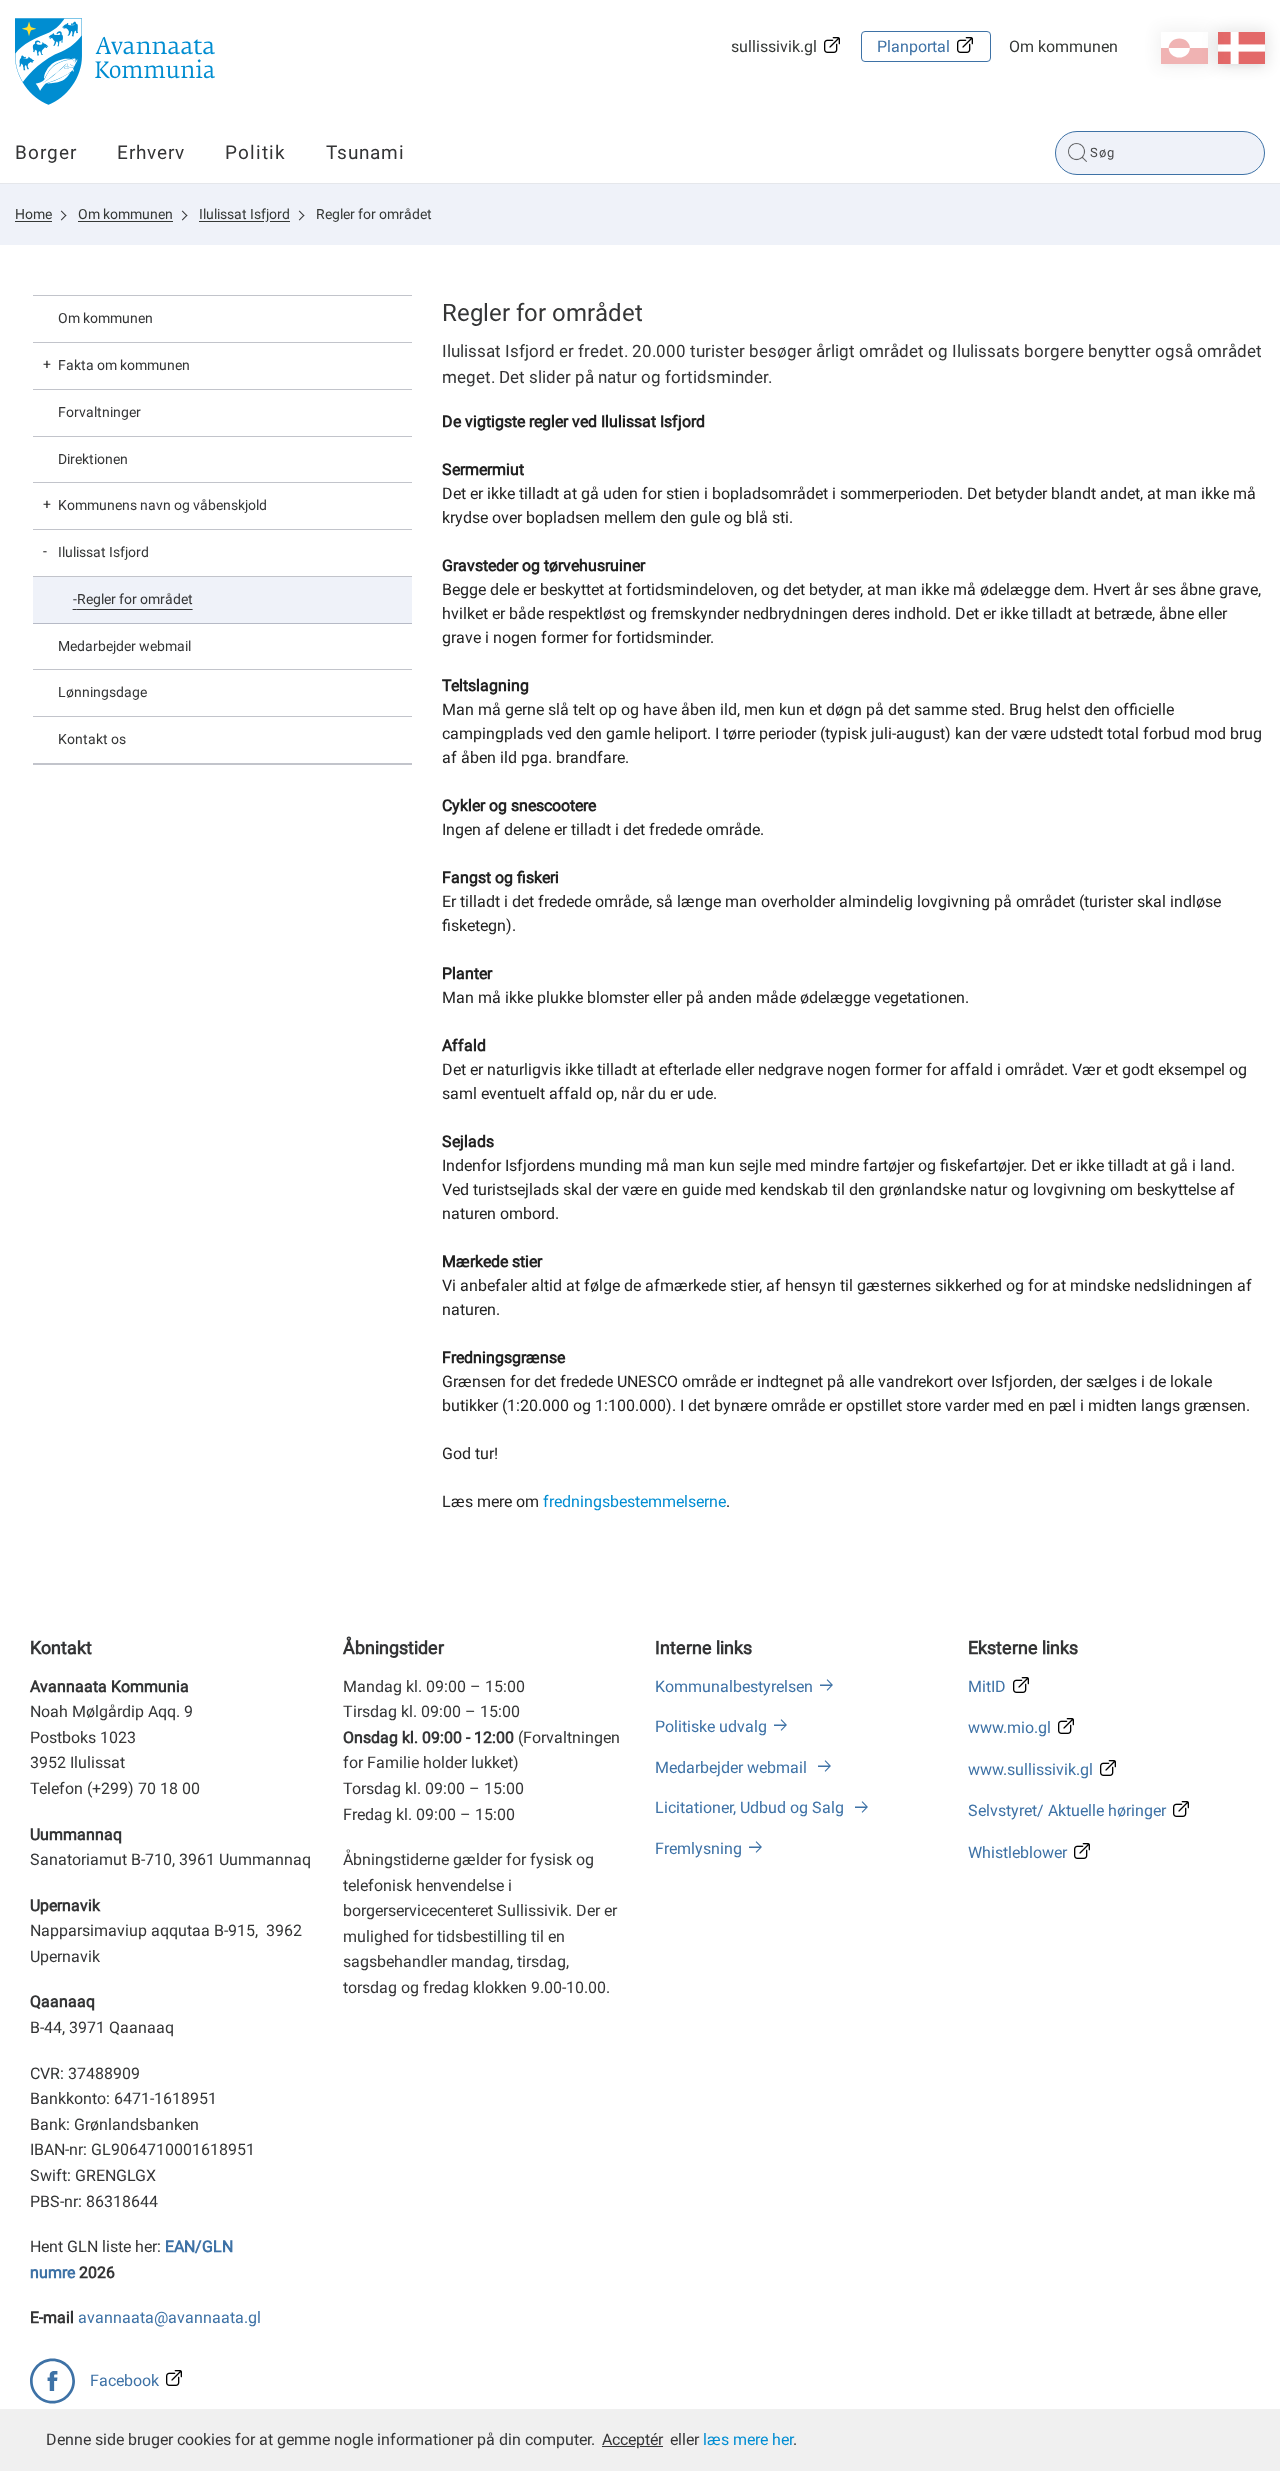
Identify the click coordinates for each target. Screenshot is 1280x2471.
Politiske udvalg (711, 1726)
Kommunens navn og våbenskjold (162, 505)
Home (33, 214)
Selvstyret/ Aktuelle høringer (1067, 1810)
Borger (46, 152)
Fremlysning (698, 1848)
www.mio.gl (1009, 1727)
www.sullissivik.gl (1030, 1769)
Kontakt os (92, 739)
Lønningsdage (102, 692)
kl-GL (1184, 48)
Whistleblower (1017, 1852)
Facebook (124, 2380)
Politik (255, 152)
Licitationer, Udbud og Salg (751, 1807)
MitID (987, 1686)
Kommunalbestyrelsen (734, 1686)
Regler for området (374, 214)
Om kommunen (1063, 46)
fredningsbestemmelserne (634, 1501)
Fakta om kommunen (124, 365)
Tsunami (365, 152)
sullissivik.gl (774, 46)
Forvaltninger (99, 412)
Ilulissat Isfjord (244, 214)
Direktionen (93, 459)
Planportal (913, 46)
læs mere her (748, 2439)
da (1241, 48)
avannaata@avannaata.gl (169, 2317)
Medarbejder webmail (124, 646)
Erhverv (151, 152)
